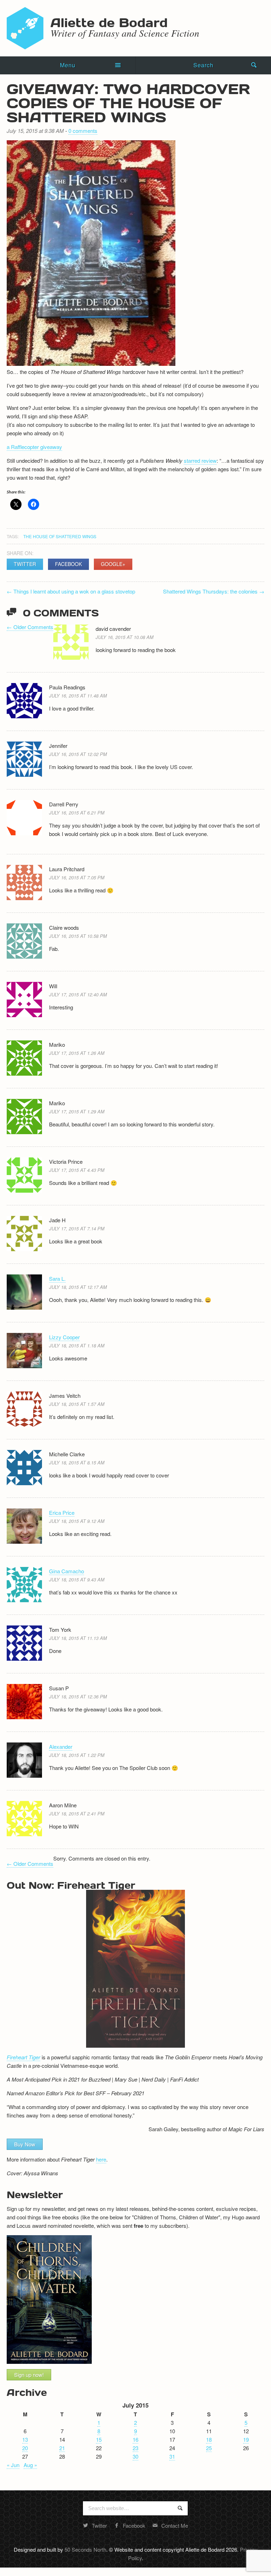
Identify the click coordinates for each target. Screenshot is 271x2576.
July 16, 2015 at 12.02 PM (78, 754)
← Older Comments (30, 627)
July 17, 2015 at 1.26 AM (77, 1053)
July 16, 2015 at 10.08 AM (125, 637)
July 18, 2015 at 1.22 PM (77, 1755)
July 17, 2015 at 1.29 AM (77, 1111)
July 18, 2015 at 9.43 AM (77, 1579)
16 (135, 2439)
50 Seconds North (85, 2549)
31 (172, 2456)
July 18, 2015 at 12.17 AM (78, 1287)
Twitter (25, 564)
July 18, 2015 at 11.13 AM (78, 1638)
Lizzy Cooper (64, 1337)
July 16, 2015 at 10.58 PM (78, 936)
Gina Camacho (67, 1571)
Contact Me (175, 2525)
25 (209, 2448)
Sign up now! (29, 2375)
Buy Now (25, 2144)
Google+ (113, 564)
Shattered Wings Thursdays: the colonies (214, 591)
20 (25, 2448)
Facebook (68, 564)
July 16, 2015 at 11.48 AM (78, 696)
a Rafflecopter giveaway (34, 447)
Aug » (30, 2465)
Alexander (61, 1747)
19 (246, 2439)
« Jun (13, 2465)
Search (203, 65)
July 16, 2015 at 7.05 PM (77, 877)
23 (135, 2448)
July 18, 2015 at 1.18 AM (77, 1345)
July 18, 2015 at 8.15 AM (77, 1462)
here (101, 2159)
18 (209, 2439)
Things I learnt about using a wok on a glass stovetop (71, 591)
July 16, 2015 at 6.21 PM (77, 813)
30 (135, 2456)
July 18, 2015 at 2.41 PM (77, 1813)
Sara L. (57, 1278)
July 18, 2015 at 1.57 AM (77, 1404)
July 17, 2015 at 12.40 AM (78, 994)
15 (99, 2439)
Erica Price (62, 1513)
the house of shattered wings (60, 536)
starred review (200, 460)
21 (62, 2448)
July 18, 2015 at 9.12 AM (77, 1521)
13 (25, 2439)
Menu (68, 65)
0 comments (83, 131)
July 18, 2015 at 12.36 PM (78, 1696)
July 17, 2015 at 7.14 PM (77, 1228)
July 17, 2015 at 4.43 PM (77, 1170)
